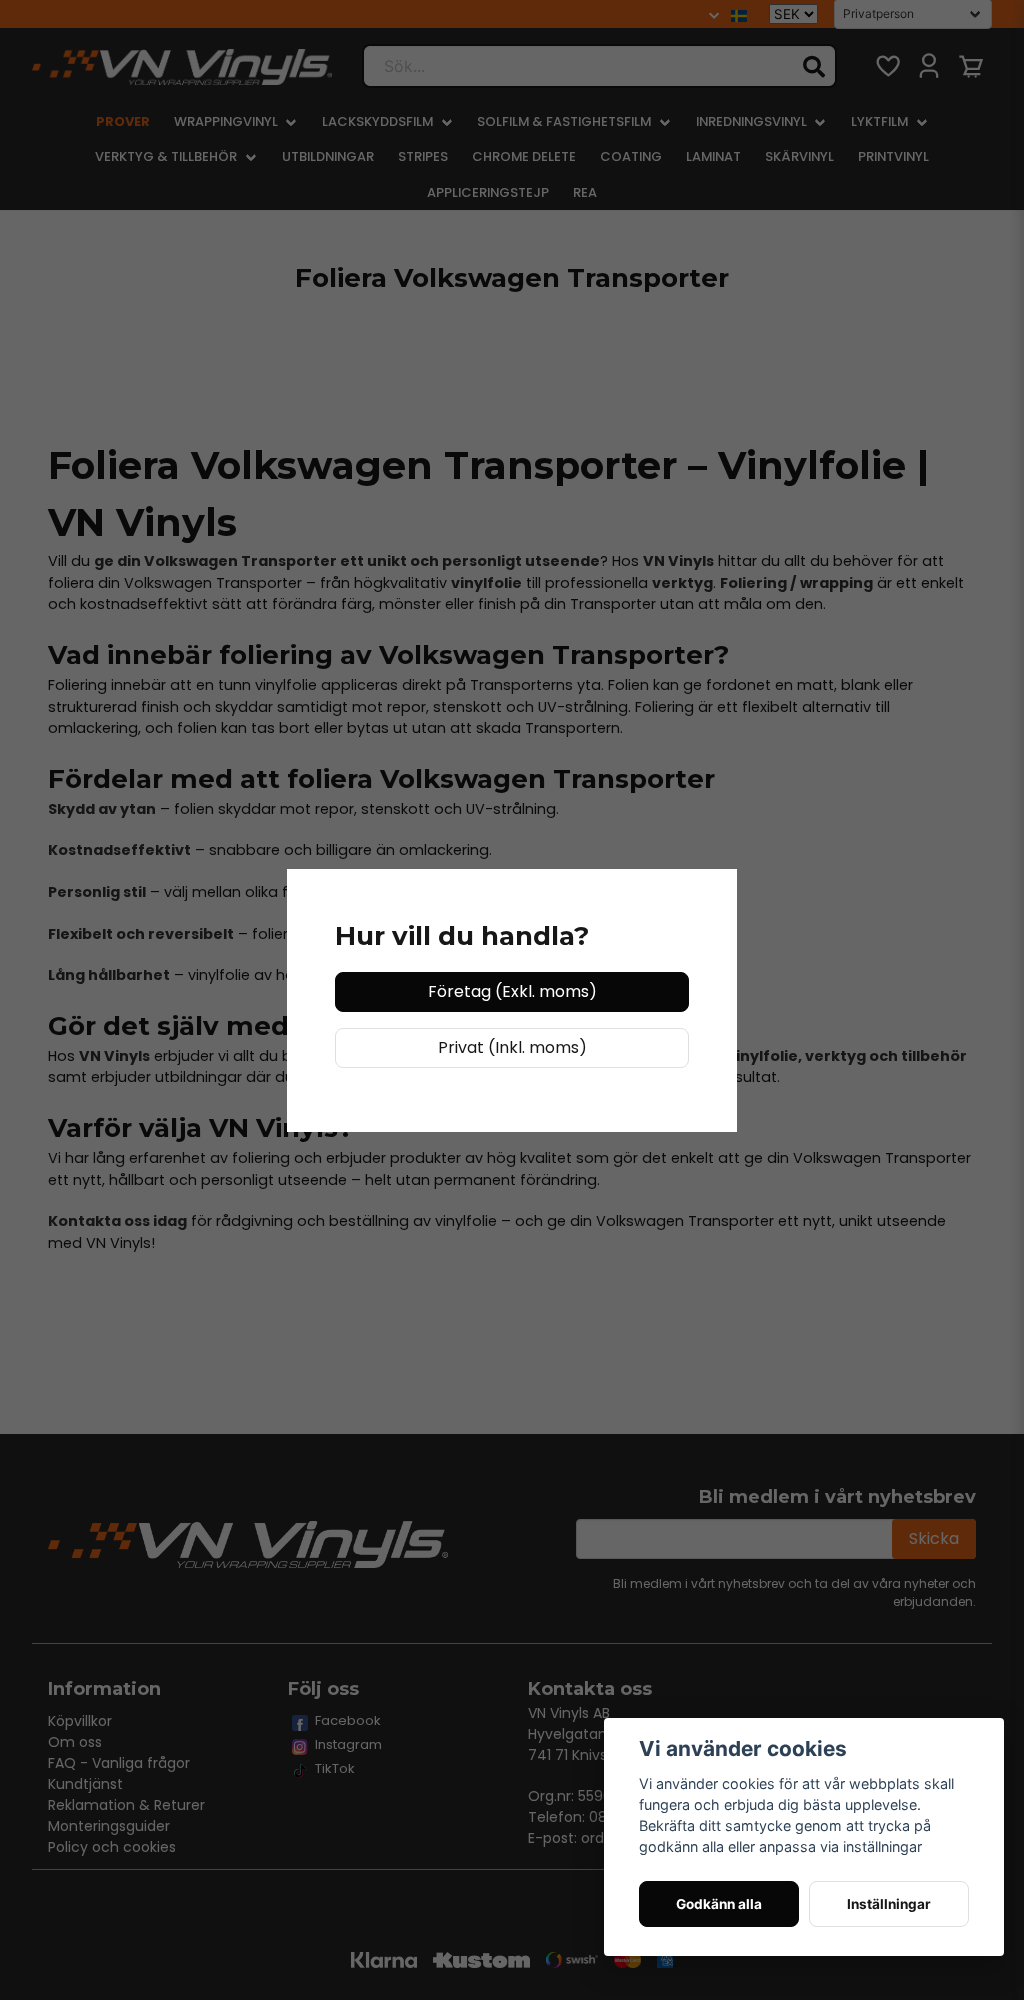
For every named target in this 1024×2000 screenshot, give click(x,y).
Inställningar (889, 1904)
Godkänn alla (719, 1904)
